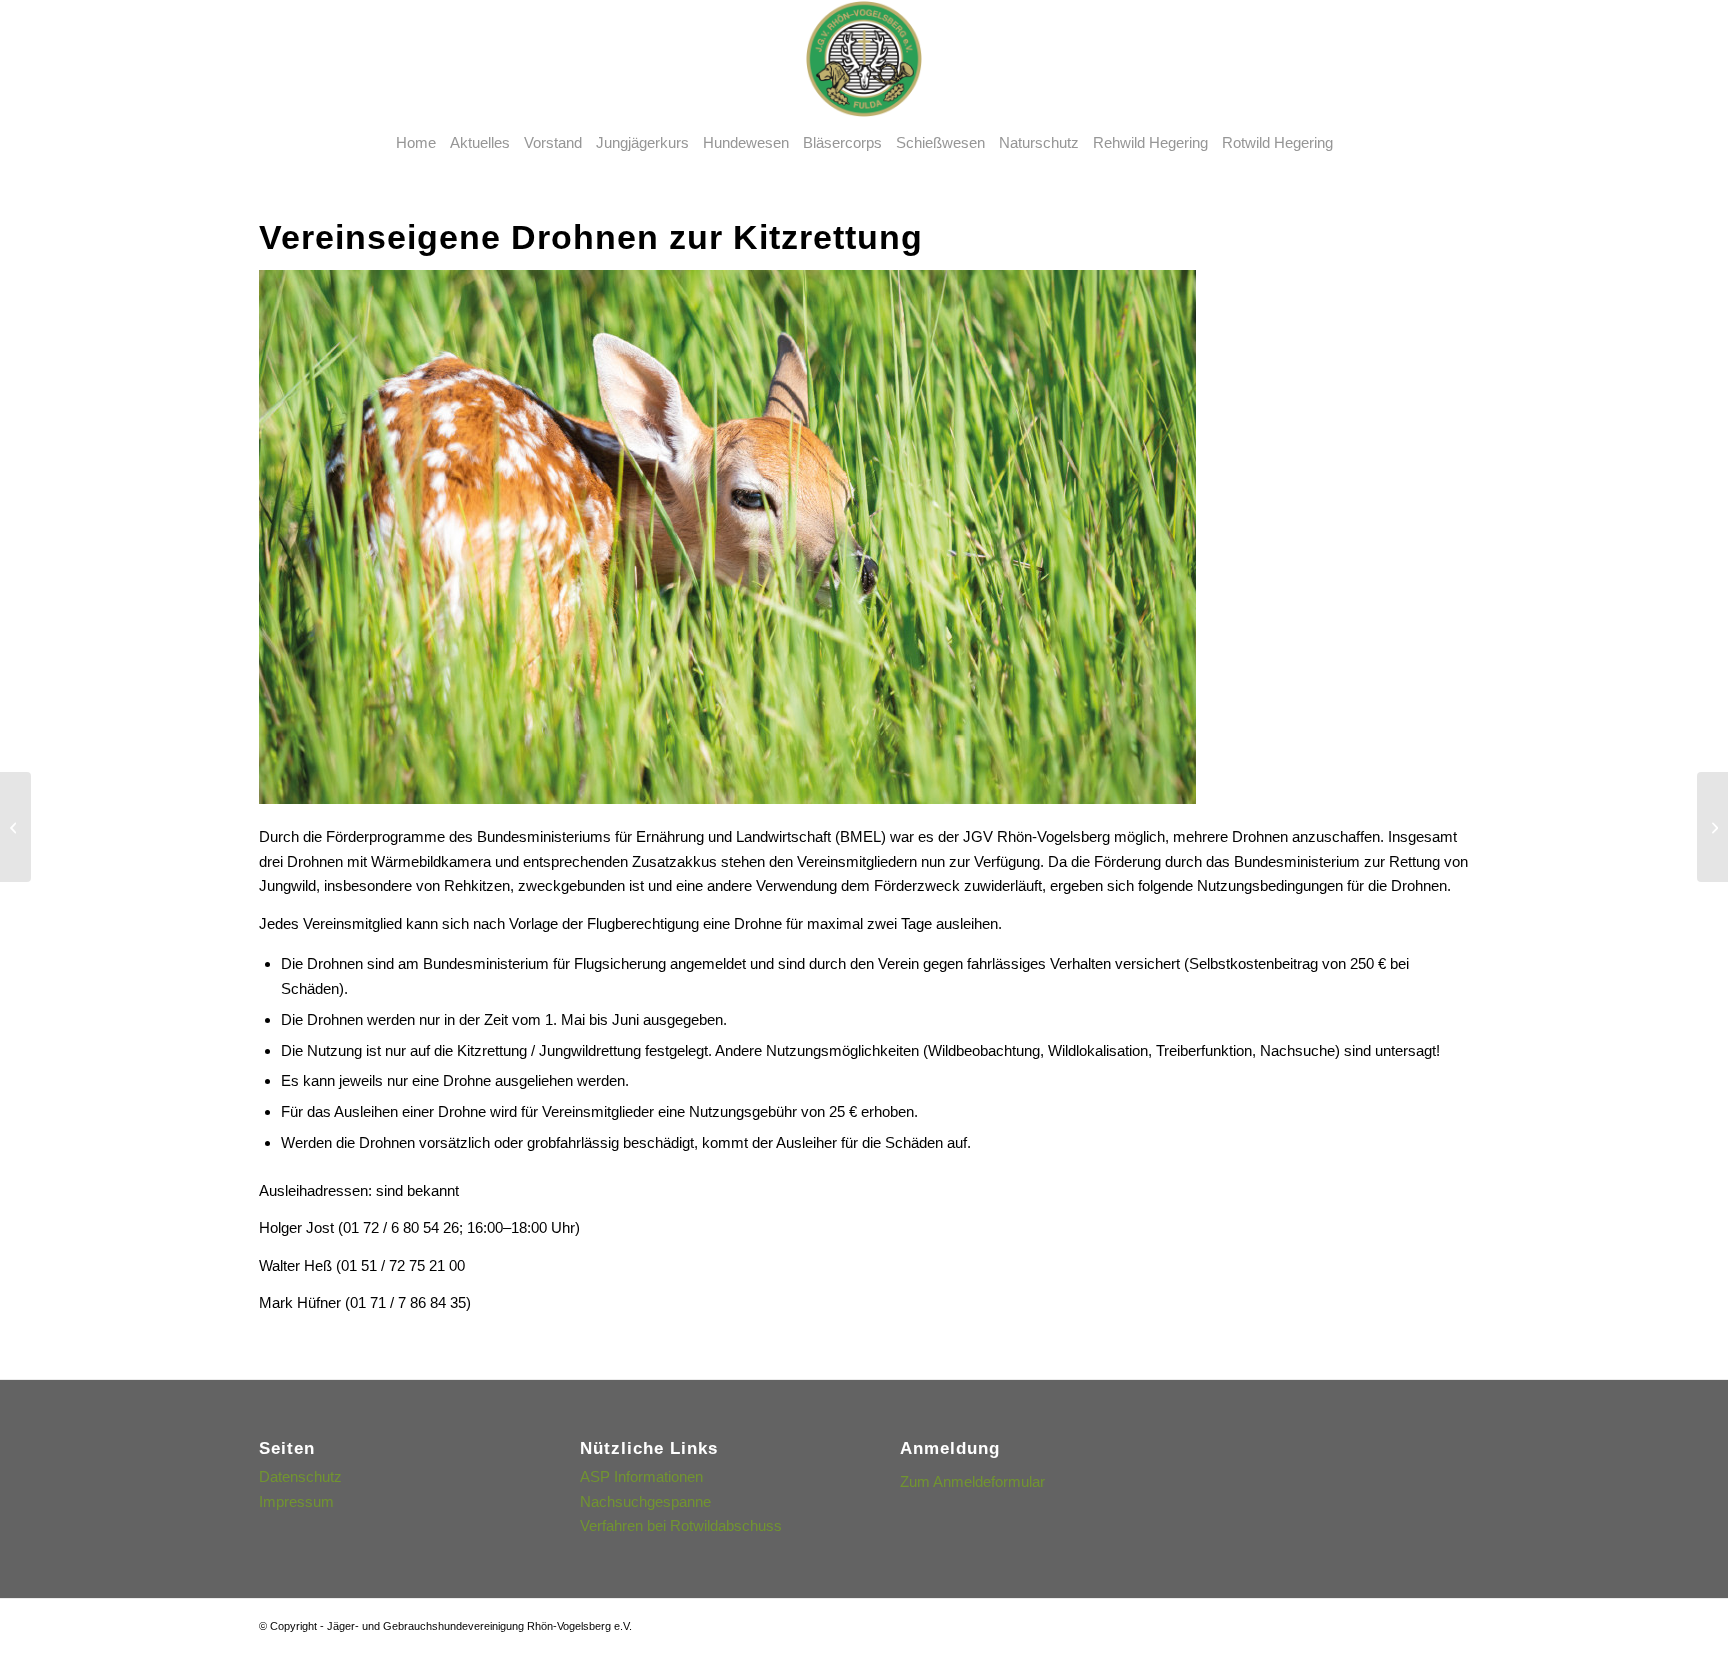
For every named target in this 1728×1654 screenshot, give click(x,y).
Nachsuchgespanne (645, 1501)
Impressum (296, 1501)
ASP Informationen (641, 1476)
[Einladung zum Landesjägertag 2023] (15, 827)
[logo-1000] (864, 59)
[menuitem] (416, 143)
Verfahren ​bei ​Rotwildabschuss (681, 1525)
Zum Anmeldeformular (972, 1481)
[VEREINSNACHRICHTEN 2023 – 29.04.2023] (1712, 827)
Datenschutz (300, 1476)
